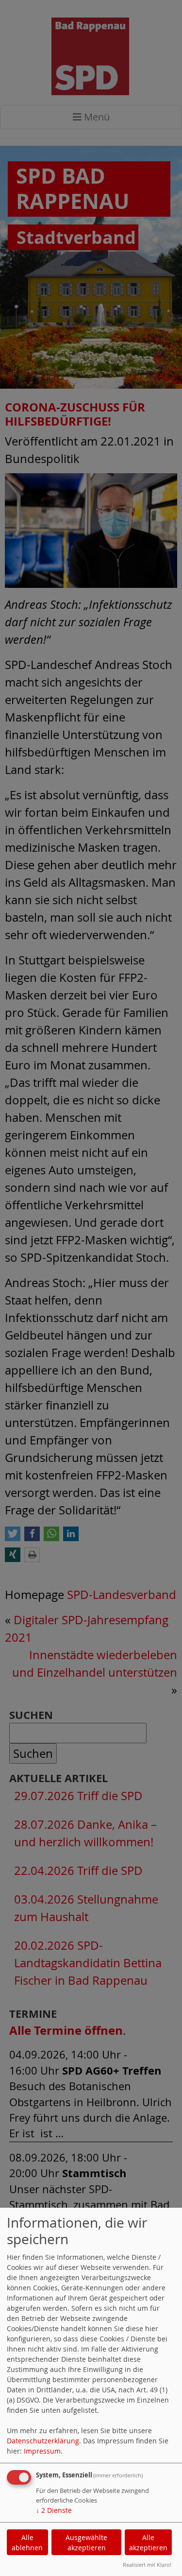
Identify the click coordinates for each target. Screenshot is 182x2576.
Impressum (42, 2451)
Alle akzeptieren (148, 2542)
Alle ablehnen (27, 2542)
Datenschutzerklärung (43, 2441)
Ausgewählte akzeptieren (86, 2542)
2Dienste (54, 2510)
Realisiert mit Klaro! (147, 2565)
